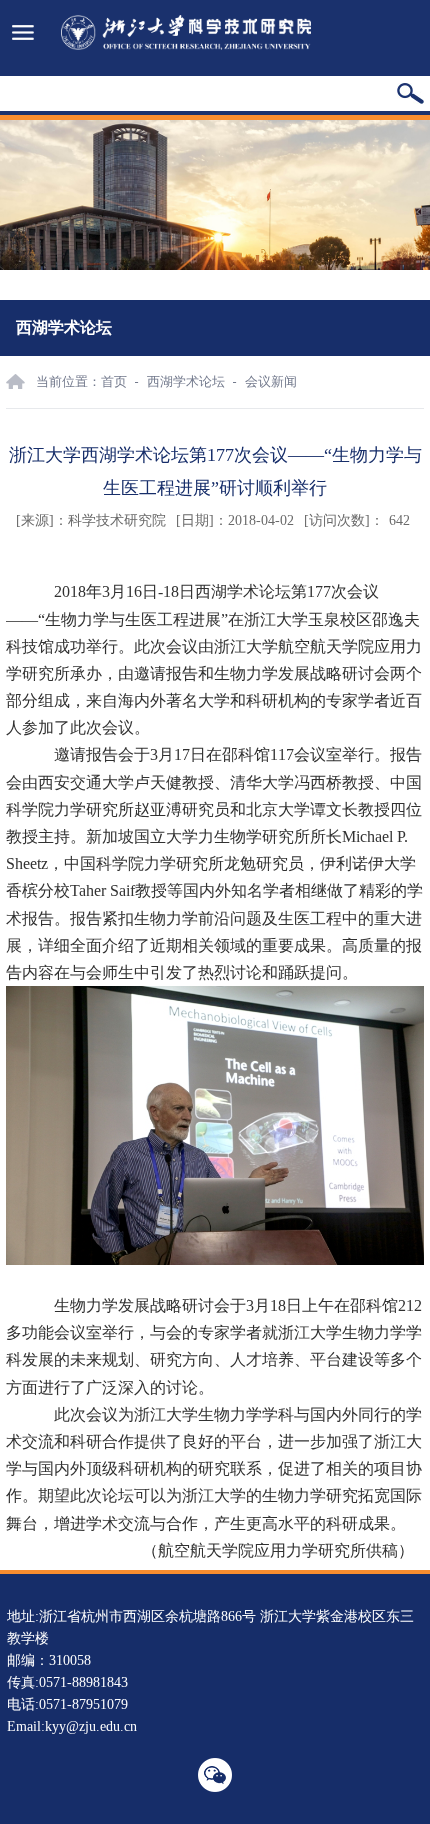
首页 (114, 381)
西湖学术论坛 (186, 381)
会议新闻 (271, 381)
